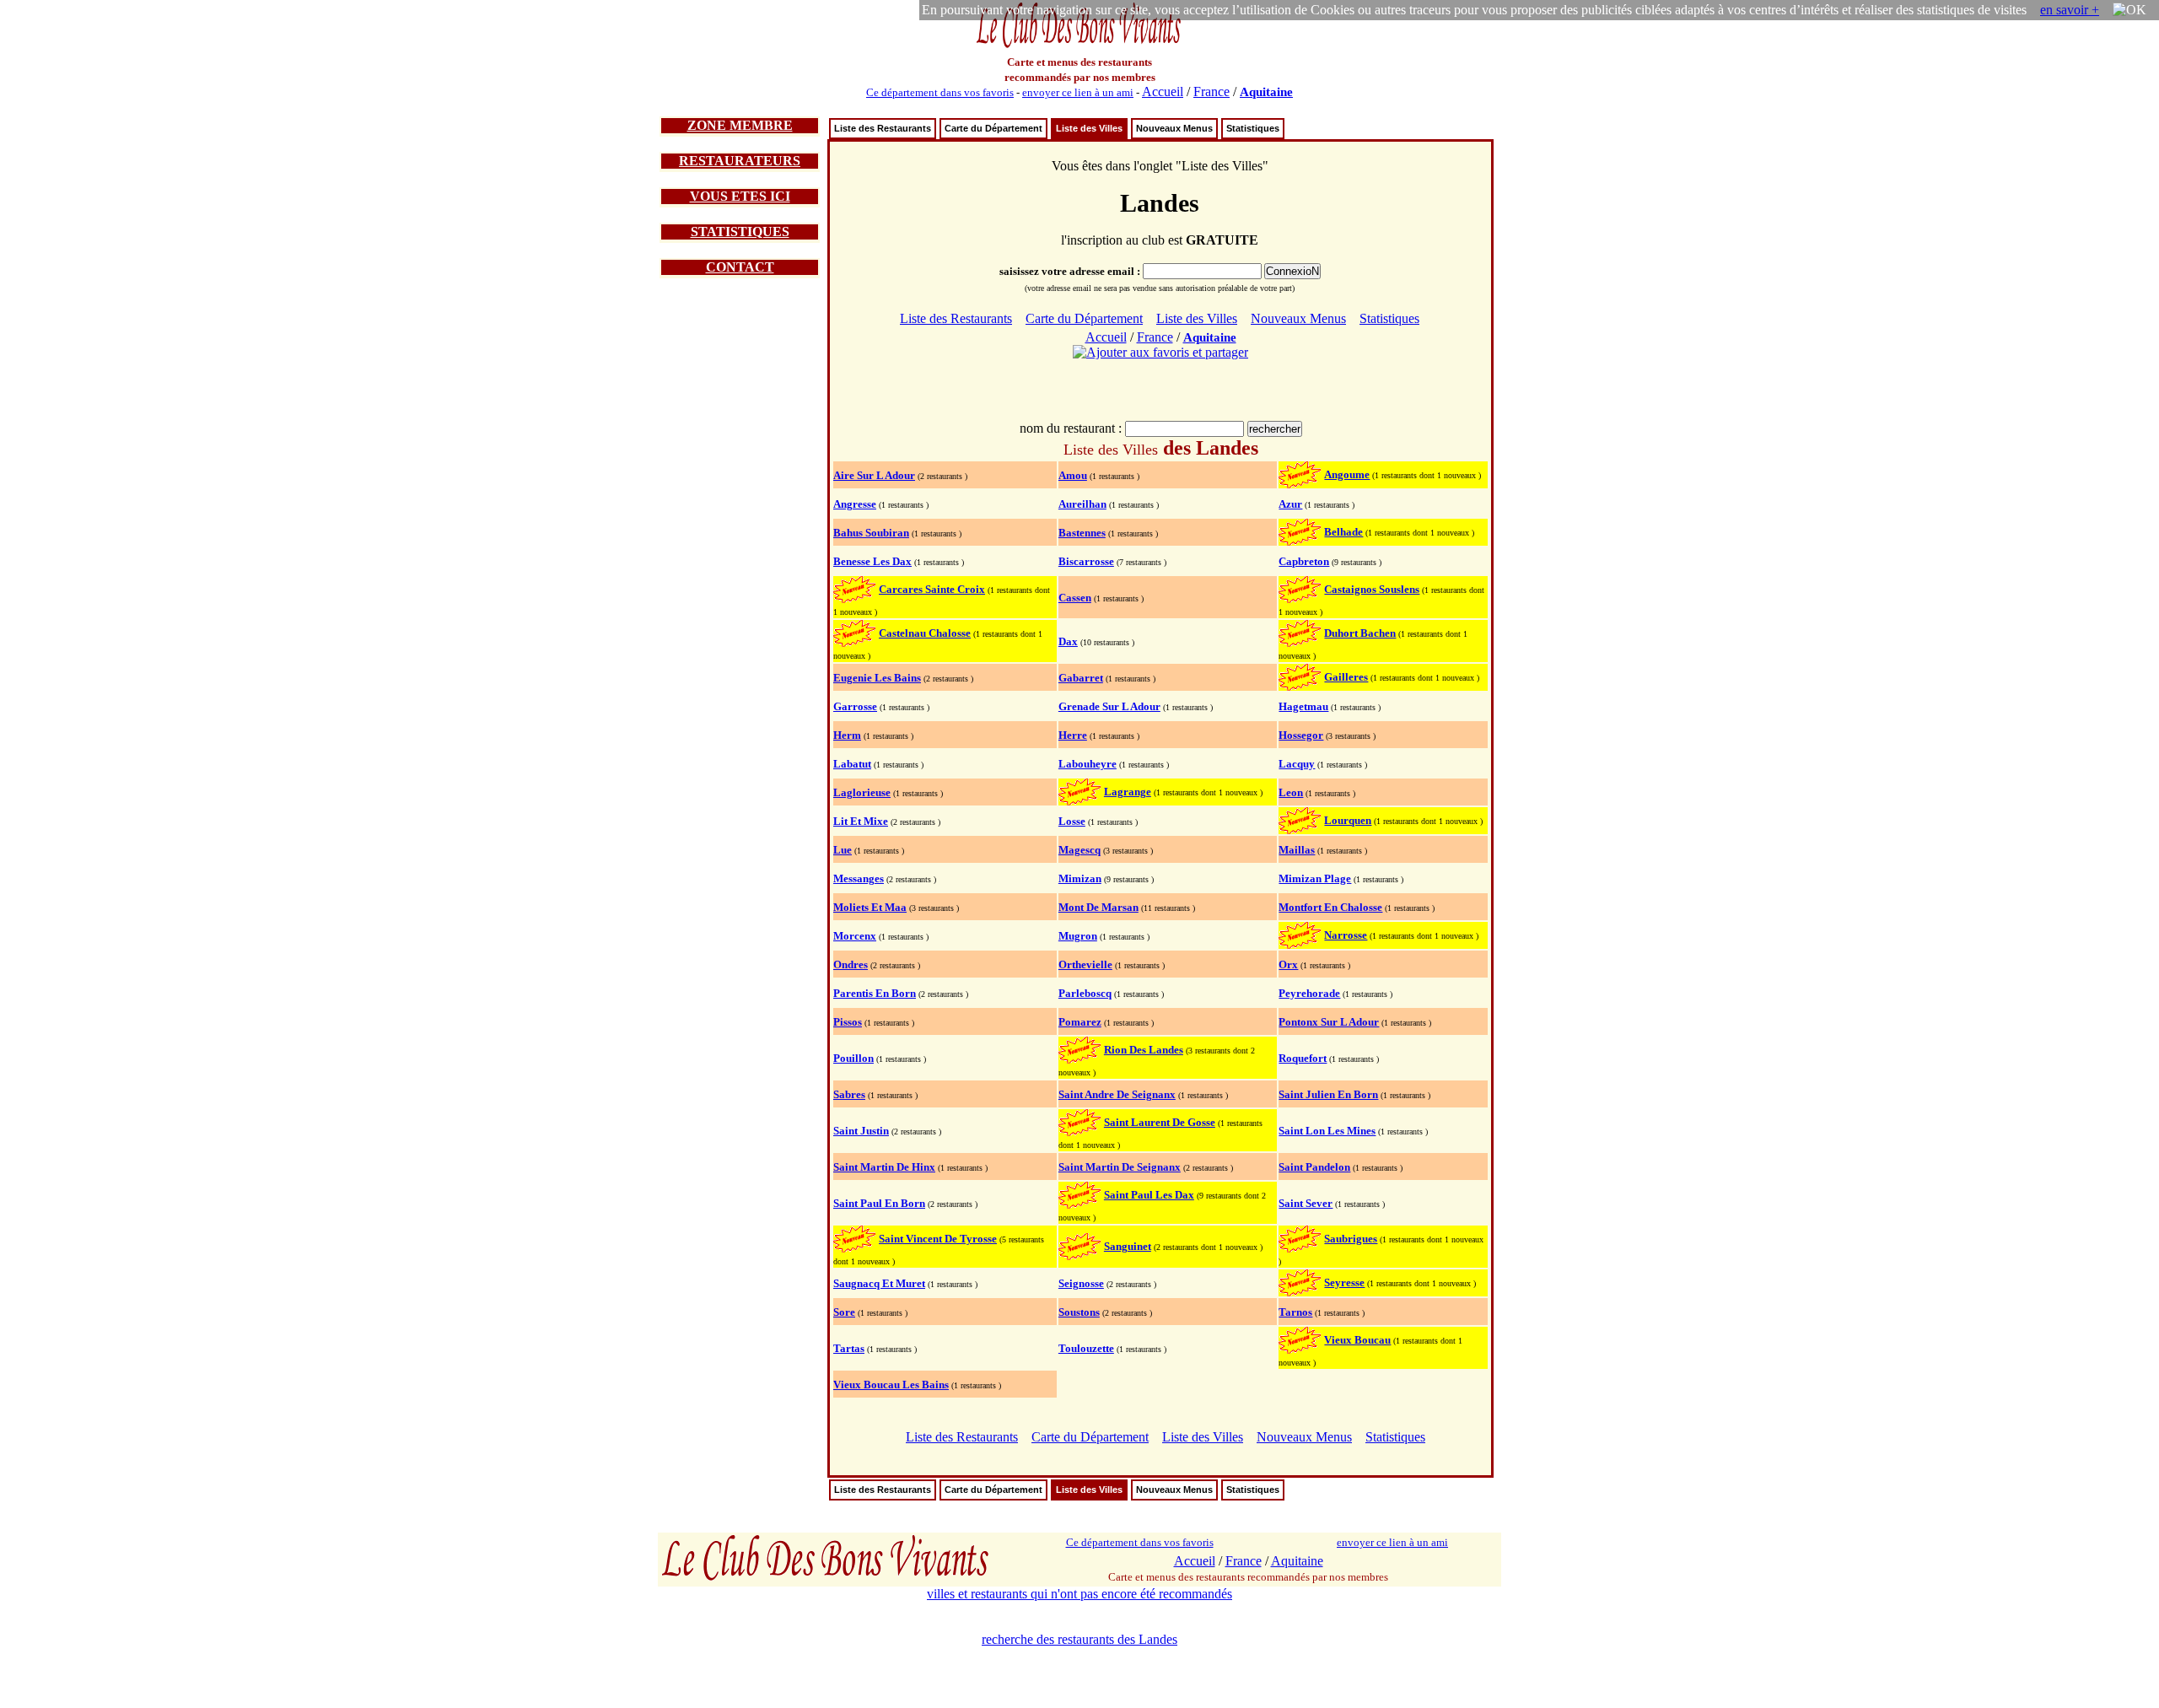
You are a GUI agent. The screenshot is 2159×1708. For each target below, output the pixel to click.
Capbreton (1304, 561)
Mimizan (1080, 878)
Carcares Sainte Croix (932, 589)
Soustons (1079, 1312)
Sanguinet (1128, 1246)
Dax (1068, 641)
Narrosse (1346, 935)
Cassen (1075, 598)
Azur (1290, 504)
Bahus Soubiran (871, 533)
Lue (843, 850)
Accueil (1163, 92)
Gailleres (1346, 677)
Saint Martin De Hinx (884, 1167)
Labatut (852, 764)
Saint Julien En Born (1328, 1094)
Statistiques (1253, 128)
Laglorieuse (862, 792)
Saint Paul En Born (879, 1203)
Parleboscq (1085, 993)
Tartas (849, 1348)
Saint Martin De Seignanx (1120, 1167)
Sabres (849, 1094)
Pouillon (853, 1058)
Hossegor (1301, 735)
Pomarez (1080, 1022)
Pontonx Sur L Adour (1329, 1022)
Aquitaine (1266, 92)
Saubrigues (1351, 1239)
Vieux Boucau (1357, 1340)
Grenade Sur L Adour (1109, 706)
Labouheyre (1088, 764)
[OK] (2129, 10)
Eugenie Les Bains (877, 678)
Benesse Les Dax (872, 561)
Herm (847, 735)
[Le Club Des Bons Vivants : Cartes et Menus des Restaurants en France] (1079, 46)
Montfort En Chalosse (1330, 907)
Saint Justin (861, 1131)
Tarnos (1295, 1312)
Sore (844, 1312)
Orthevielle (1085, 964)
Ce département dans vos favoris (940, 92)
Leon (1291, 792)
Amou (1073, 475)
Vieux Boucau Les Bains (891, 1385)
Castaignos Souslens (1372, 589)
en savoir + (2070, 10)
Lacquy (1297, 764)
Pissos (848, 1022)
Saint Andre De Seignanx (1117, 1094)
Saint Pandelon (1314, 1167)
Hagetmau (1303, 706)
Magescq (1079, 850)
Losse (1072, 821)
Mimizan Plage (1315, 878)
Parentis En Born (875, 993)
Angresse (855, 504)
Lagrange (1128, 792)
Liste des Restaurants (883, 128)
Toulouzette (1086, 1348)
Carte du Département (993, 128)
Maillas (1297, 850)
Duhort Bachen (1360, 633)
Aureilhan (1082, 504)
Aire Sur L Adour (874, 475)
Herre (1073, 735)
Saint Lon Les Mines (1327, 1131)
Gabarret (1081, 678)
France (1211, 92)
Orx (1288, 964)
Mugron (1078, 936)
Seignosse (1081, 1283)
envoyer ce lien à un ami (1078, 92)
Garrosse (855, 706)
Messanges (859, 878)
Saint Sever (1306, 1203)
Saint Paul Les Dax (1149, 1195)
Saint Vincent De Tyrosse (938, 1239)
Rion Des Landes (1144, 1050)
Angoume (1347, 474)
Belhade (1343, 532)
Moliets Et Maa (870, 907)
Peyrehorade (1309, 993)
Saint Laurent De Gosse (1160, 1122)
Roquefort (1303, 1058)
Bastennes (1082, 533)
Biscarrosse (1086, 561)
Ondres (851, 964)
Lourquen (1348, 820)
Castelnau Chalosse (925, 633)
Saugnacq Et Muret (879, 1283)
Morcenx (855, 936)
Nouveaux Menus (1174, 128)
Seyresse (1344, 1282)
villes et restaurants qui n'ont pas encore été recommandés (1079, 1594)
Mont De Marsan (1098, 907)
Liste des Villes (1089, 128)
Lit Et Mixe (861, 821)
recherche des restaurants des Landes (1079, 1639)
